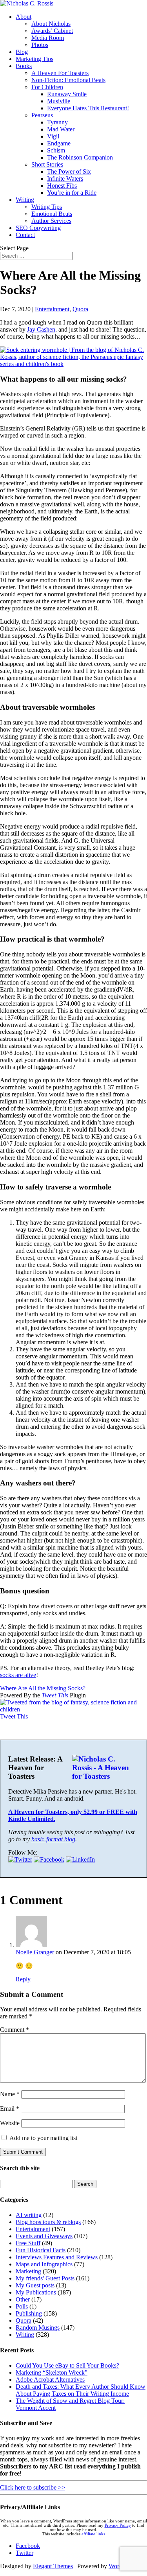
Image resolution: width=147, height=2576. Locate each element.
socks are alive (18, 1675)
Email (10, 2109)
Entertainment (52, 309)
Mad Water (61, 129)
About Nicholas (51, 24)
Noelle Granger (35, 1952)
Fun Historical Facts (41, 2250)
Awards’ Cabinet (52, 31)
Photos (40, 45)
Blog (22, 52)
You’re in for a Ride (72, 193)
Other (23, 2299)
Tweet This (55, 1695)
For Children (47, 87)
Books (24, 66)
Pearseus (42, 115)
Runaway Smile (67, 94)
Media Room (48, 38)
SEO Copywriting (38, 228)
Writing (25, 200)
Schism (56, 150)
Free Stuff (28, 2243)
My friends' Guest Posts (45, 2278)
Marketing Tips (34, 59)
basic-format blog (53, 1839)
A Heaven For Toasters (60, 73)
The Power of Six (69, 171)
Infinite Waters (65, 178)
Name (10, 2094)
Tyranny (57, 122)
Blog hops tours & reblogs (48, 2222)
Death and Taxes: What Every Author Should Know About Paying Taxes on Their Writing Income (81, 2390)
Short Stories (47, 164)
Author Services (51, 221)
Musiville (59, 101)
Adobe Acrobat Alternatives (50, 2380)
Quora (80, 309)
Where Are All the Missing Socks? (43, 1688)
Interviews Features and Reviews (57, 2257)
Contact (25, 235)
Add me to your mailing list (43, 2138)
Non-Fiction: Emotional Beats (68, 80)
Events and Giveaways (44, 2236)
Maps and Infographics (44, 2264)
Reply (23, 1979)
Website (10, 2123)
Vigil (53, 136)
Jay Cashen (41, 329)
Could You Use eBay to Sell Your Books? (67, 2365)
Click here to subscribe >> (33, 2487)
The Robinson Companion (80, 157)
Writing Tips (47, 207)
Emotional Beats (52, 214)
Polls (22, 2306)
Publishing (29, 2313)
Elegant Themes (53, 2566)
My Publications (36, 2292)
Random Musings (38, 2328)
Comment (15, 2030)
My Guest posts (35, 2285)
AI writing (29, 2215)
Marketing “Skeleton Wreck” (52, 2372)
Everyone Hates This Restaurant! (88, 108)
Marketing (28, 2271)
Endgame (59, 143)
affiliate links (93, 2534)
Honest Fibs (62, 186)
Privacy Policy (118, 2525)
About (24, 17)
